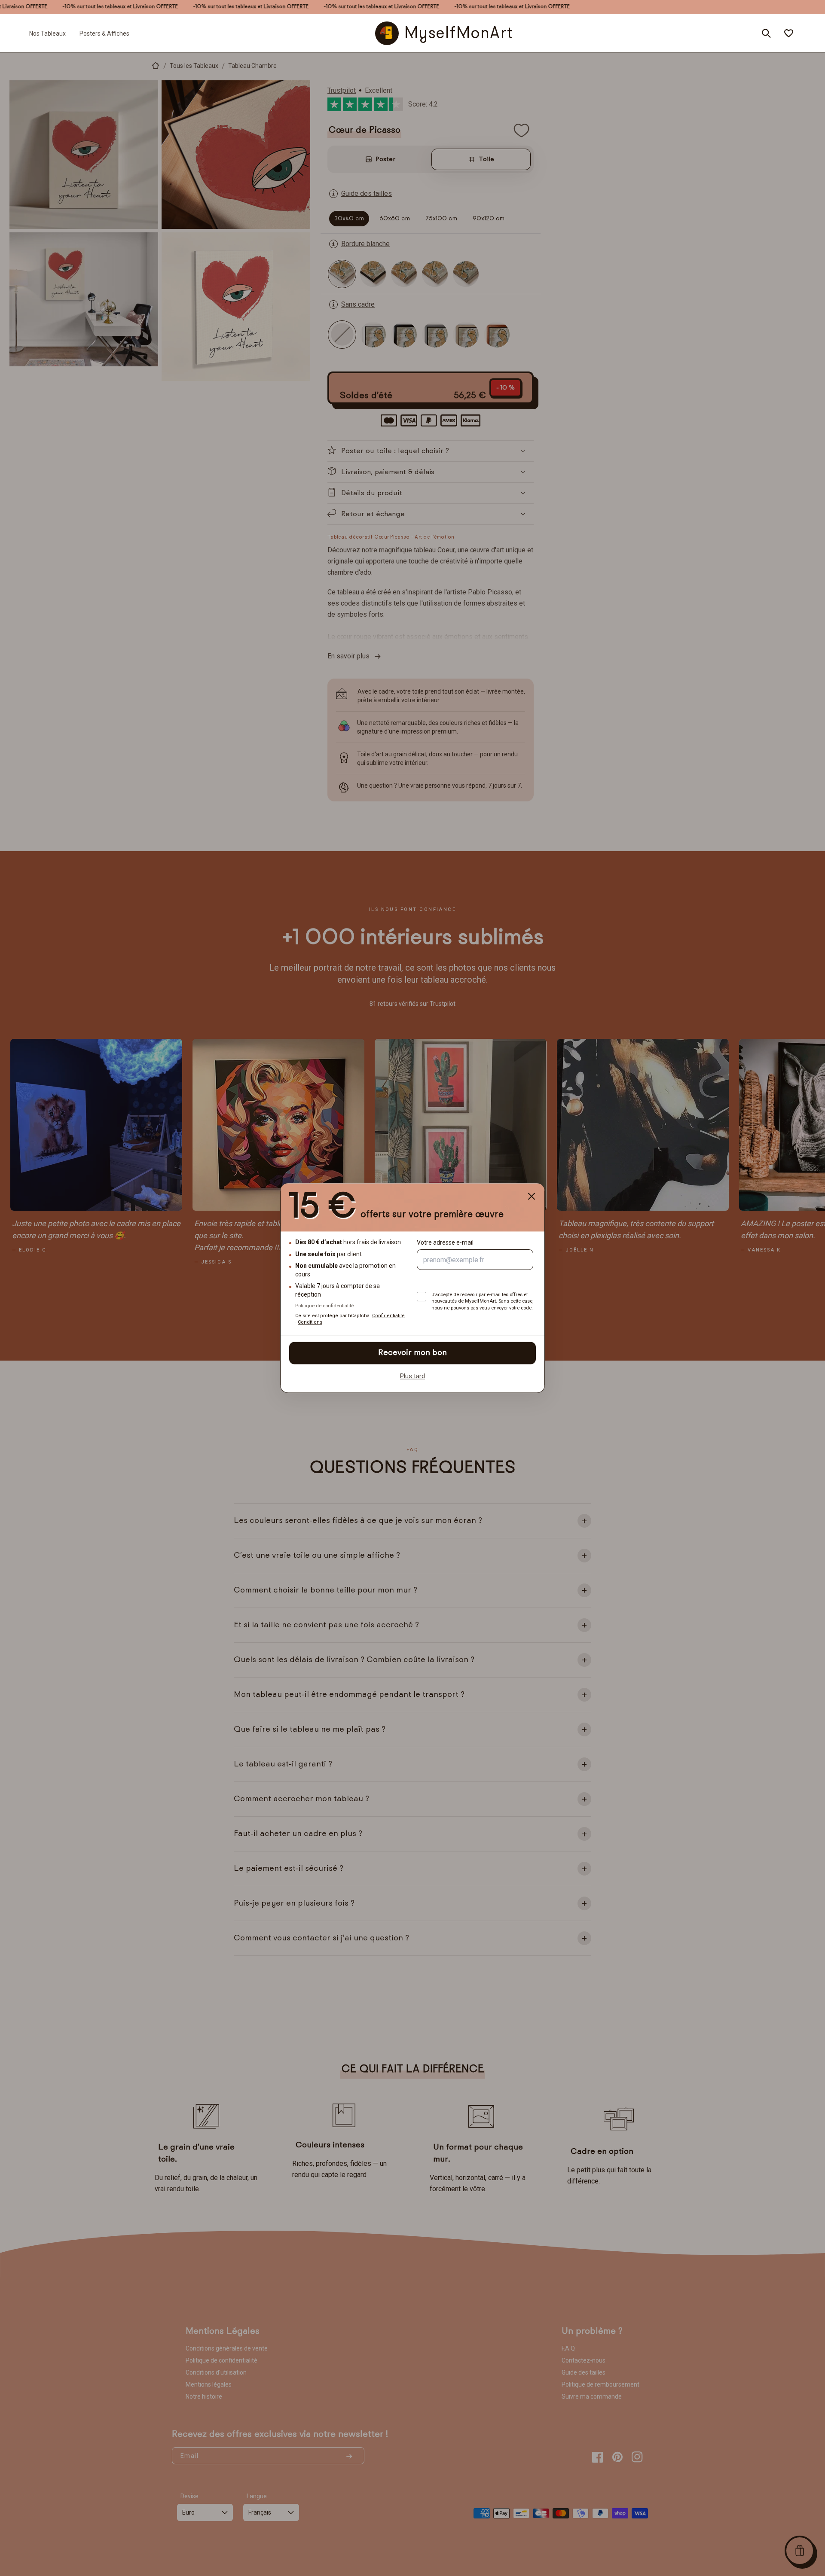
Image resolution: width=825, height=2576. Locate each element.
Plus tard (412, 1376)
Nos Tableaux (47, 33)
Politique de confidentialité (324, 1306)
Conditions (310, 1323)
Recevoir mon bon (412, 1353)
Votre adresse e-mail (445, 1243)
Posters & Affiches (104, 33)
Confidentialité (388, 1316)
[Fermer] (532, 1196)
